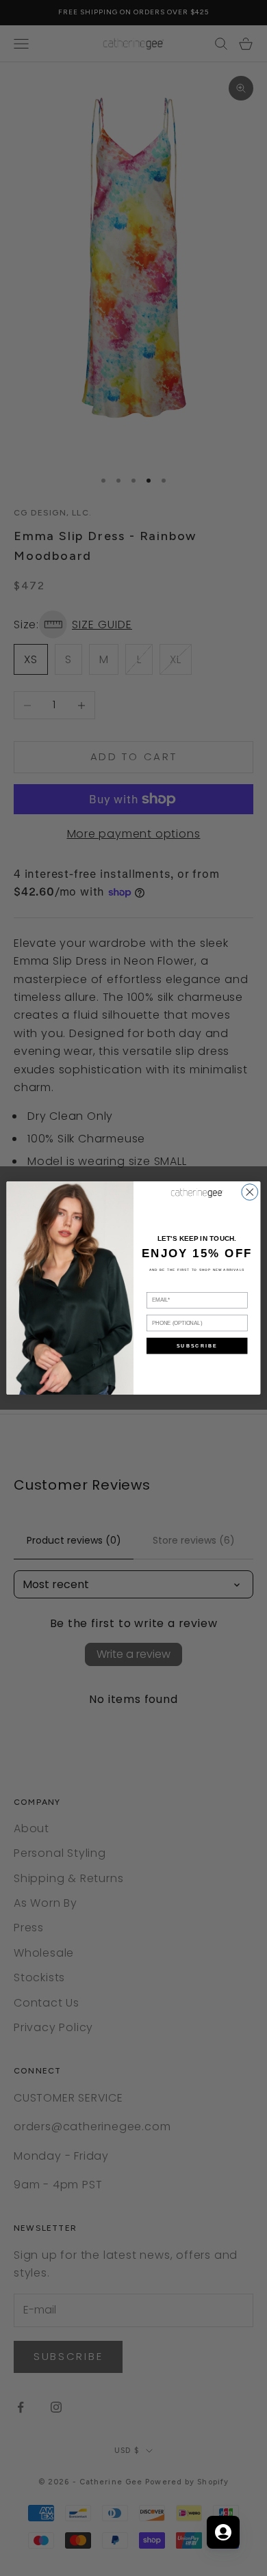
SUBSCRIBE (197, 1346)
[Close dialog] (250, 1192)
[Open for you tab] (223, 2532)
